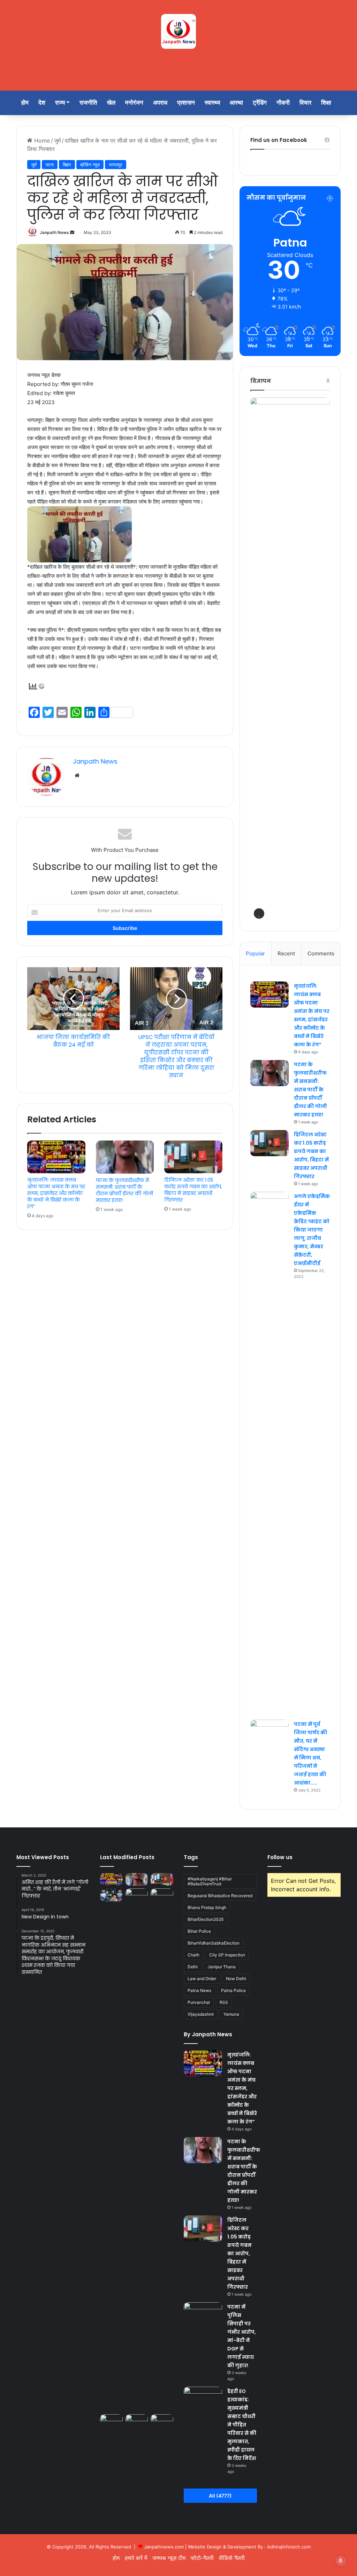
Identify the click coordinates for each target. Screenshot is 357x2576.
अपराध (160, 103)
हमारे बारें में (136, 2558)
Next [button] (321, 657)
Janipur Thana (222, 1967)
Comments (321, 953)
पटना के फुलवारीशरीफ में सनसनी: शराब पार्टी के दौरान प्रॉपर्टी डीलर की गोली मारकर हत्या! (124, 1190)
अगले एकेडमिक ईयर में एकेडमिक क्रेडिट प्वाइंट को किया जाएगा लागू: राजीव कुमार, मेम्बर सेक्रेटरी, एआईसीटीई (312, 1230)
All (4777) (220, 2496)
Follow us (280, 1857)
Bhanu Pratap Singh (207, 1907)
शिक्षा (326, 103)
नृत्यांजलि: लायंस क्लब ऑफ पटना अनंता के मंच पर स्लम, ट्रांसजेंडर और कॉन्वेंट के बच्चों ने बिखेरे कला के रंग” (56, 1193)
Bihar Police (199, 1931)
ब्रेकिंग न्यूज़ (90, 165)
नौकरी (283, 103)
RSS (224, 2002)
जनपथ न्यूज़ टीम (169, 2558)
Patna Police (233, 1990)
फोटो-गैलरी (202, 2558)
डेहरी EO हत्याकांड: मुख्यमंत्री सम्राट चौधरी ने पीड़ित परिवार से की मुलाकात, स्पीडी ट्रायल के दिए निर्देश (242, 2425)
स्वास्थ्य (212, 103)
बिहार (67, 165)
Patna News (199, 1990)
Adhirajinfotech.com (289, 2547)
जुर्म (57, 141)
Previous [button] (259, 657)
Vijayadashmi (201, 2014)
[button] (259, 914)
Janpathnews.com (164, 2547)
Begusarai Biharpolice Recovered (220, 1896)
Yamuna (231, 2014)
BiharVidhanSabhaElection (214, 1943)
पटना (50, 165)
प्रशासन (186, 103)
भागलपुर (116, 165)
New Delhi (236, 1979)
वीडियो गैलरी (232, 2558)
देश (42, 103)
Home (41, 141)
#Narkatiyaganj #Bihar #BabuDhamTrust (210, 1881)
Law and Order (202, 1979)
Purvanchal (199, 2002)
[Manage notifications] (341, 2561)
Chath (193, 1955)
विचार (305, 103)
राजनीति (88, 103)
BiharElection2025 (206, 1919)
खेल (111, 103)
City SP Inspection (227, 1955)
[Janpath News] (178, 31)
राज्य (60, 103)
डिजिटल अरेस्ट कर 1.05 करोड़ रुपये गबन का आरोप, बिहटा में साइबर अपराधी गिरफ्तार (193, 1190)
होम (25, 103)
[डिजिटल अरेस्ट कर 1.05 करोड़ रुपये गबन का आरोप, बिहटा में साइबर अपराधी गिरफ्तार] (193, 1157)
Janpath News (54, 232)
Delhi (193, 1967)
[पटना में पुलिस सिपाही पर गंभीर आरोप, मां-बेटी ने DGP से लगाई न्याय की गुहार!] (111, 1895)
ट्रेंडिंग (260, 103)
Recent (286, 953)
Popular (255, 953)
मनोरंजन (134, 103)
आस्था (236, 103)
